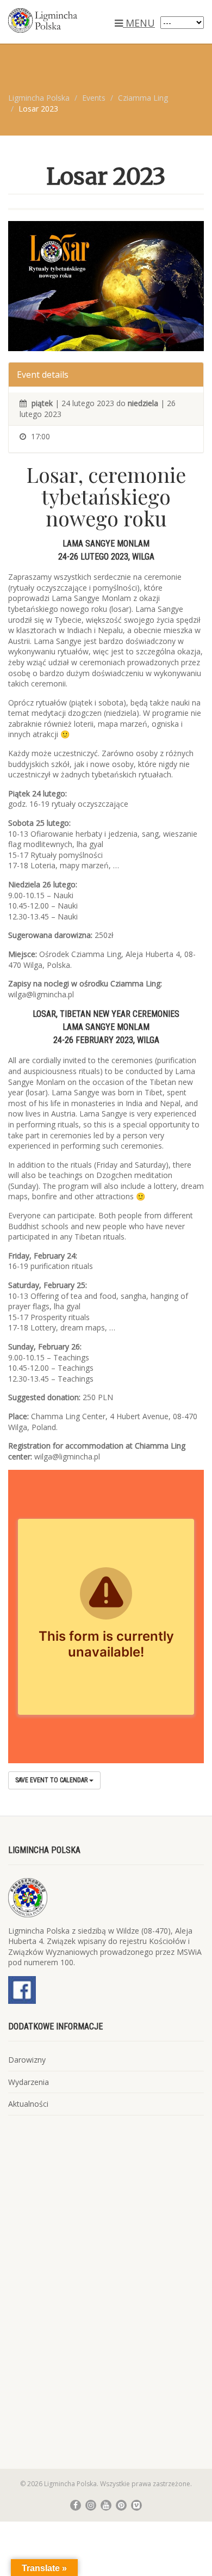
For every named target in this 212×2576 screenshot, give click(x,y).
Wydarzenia (29, 2082)
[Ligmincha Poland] (71, 20)
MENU (139, 23)
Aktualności (28, 2104)
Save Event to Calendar (52, 1780)
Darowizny (27, 2060)
